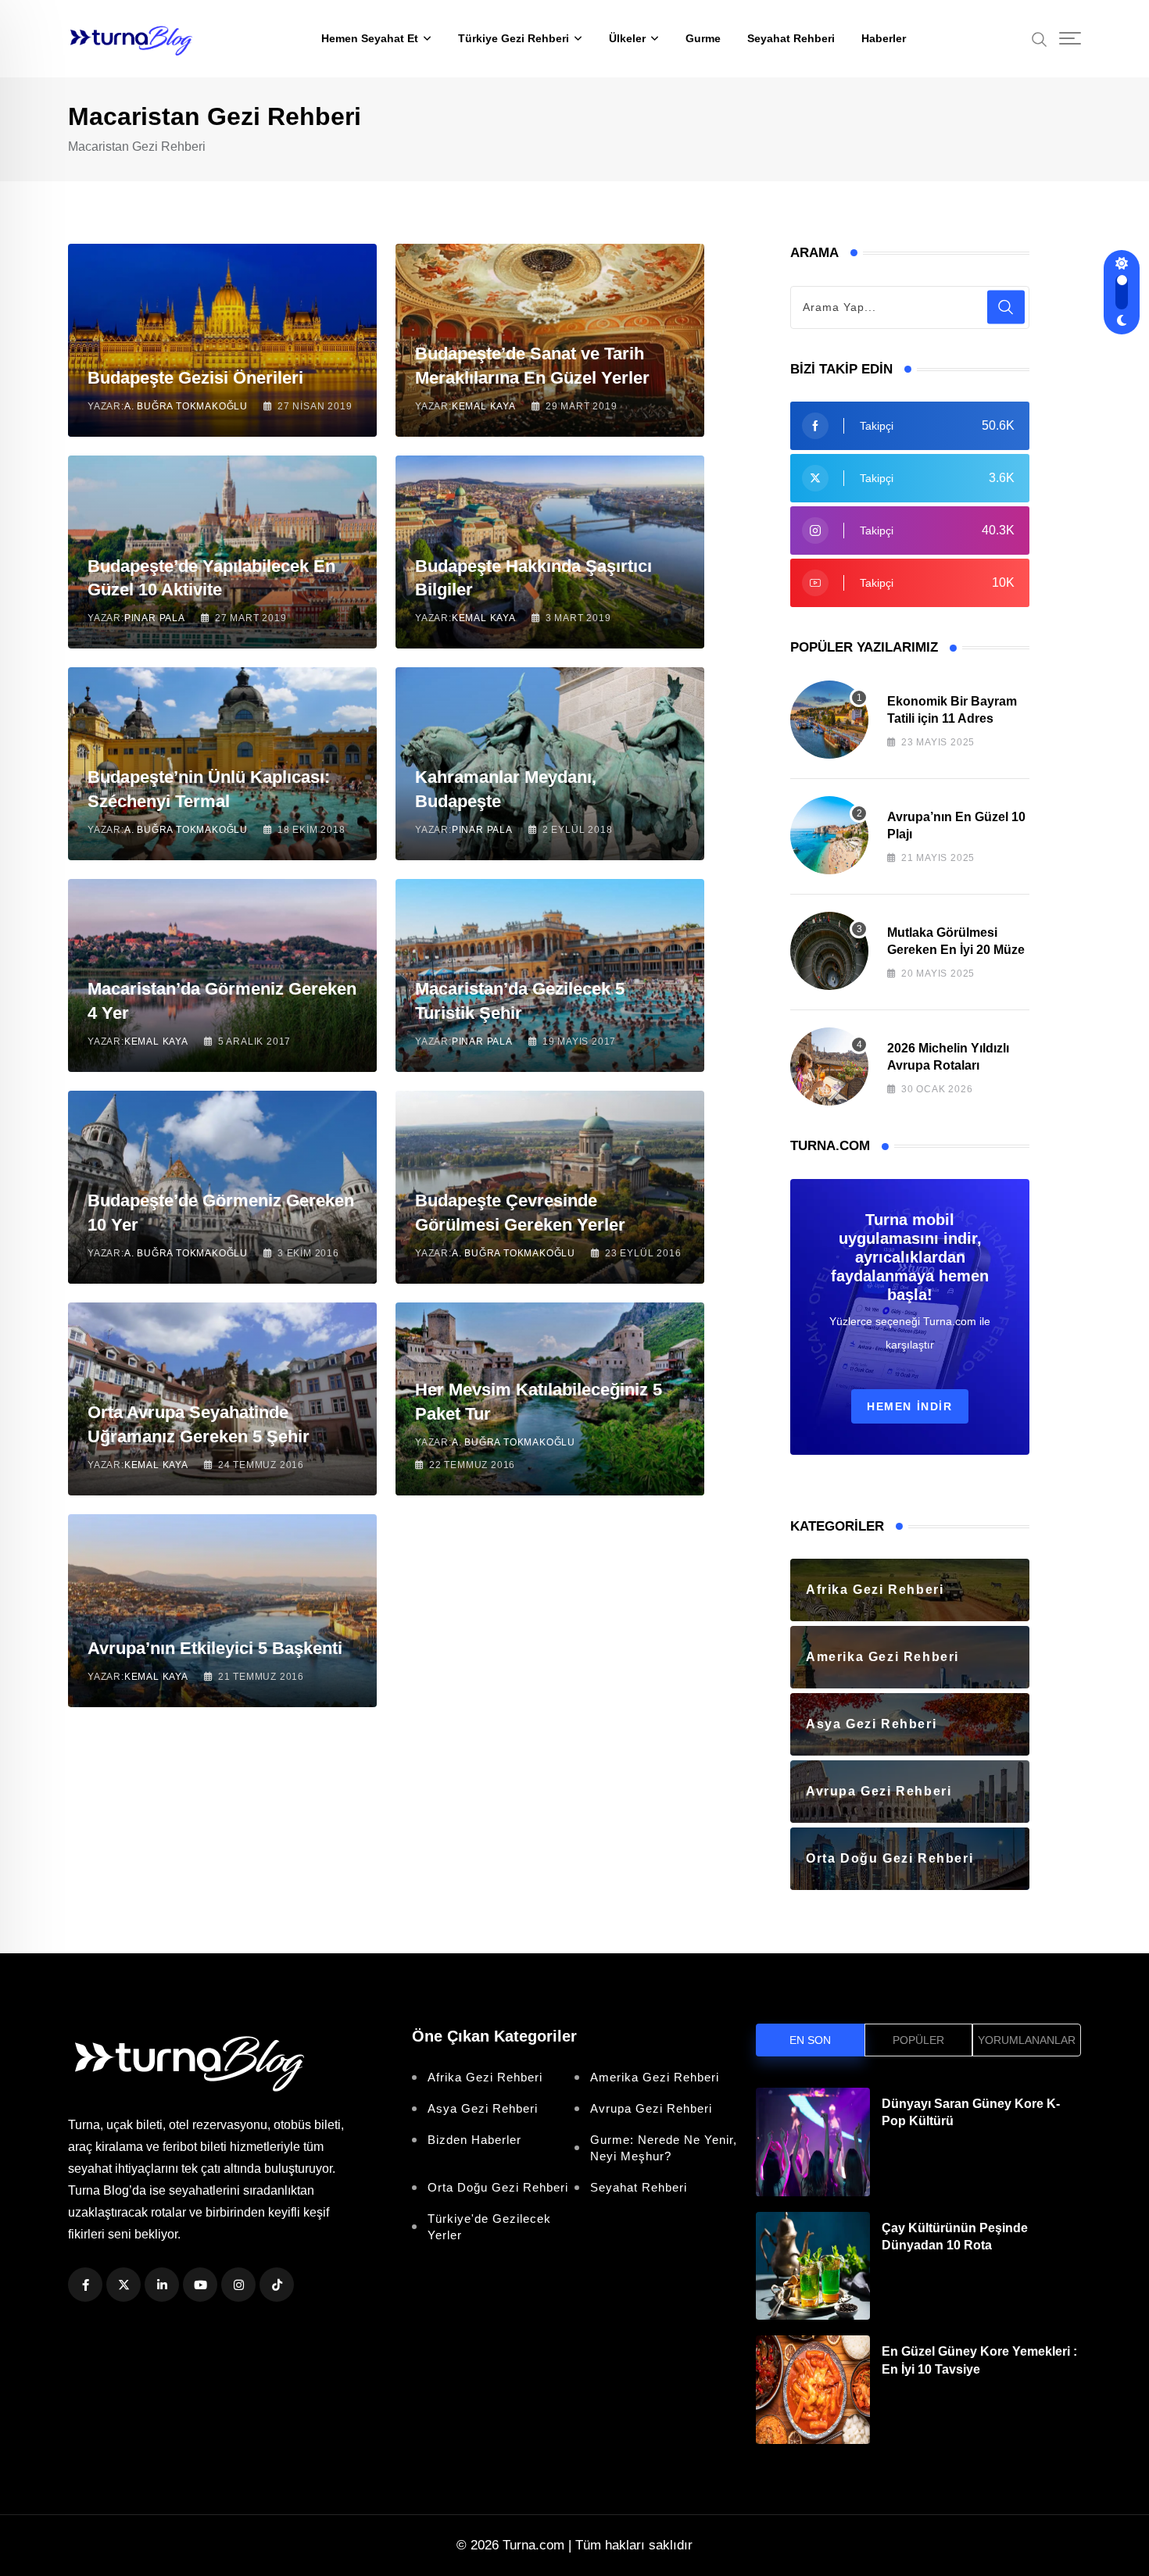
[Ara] (1040, 38)
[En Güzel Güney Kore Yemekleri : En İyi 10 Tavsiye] (813, 2390)
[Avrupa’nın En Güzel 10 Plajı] (829, 835)
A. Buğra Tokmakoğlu (186, 406)
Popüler (918, 2040)
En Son (810, 2040)
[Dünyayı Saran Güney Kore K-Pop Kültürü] (813, 2142)
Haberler (884, 38)
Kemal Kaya (484, 406)
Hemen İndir (910, 1406)
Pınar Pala (155, 618)
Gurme (703, 38)
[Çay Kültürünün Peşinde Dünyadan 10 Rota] (813, 2266)
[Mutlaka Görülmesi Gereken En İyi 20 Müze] (829, 951)
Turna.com (533, 2545)
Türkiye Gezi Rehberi (514, 38)
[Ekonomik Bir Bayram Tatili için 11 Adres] (829, 720)
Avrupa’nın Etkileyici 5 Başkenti (215, 1648)
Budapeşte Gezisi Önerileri (195, 378)
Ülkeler (627, 38)
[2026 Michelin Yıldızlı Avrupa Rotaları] (829, 1066)
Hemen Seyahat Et (370, 38)
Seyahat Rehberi (791, 38)
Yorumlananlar (1027, 2040)
